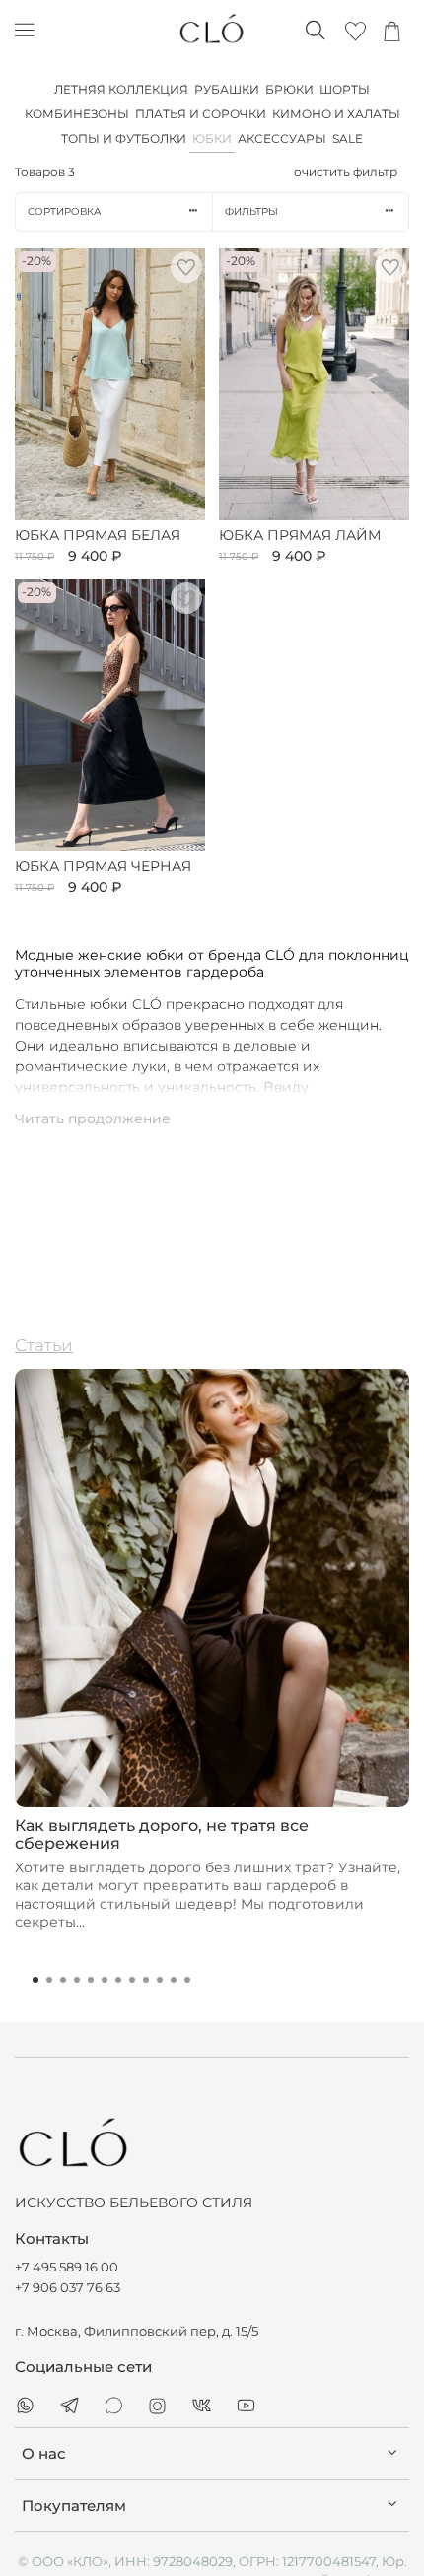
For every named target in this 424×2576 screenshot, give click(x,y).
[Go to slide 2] (49, 1980)
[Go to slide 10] (160, 1980)
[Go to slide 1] (35, 1980)
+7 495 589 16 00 (67, 2267)
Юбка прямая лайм (300, 536)
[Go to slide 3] (63, 1980)
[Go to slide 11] (174, 1980)
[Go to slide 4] (77, 1980)
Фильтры (251, 211)
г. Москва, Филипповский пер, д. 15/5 (137, 2331)
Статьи (44, 1345)
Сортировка (64, 211)
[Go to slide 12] (187, 1980)
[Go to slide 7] (118, 1980)
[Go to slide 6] (105, 1980)
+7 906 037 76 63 (68, 2288)
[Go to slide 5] (91, 1980)
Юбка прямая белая (98, 536)
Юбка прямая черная (103, 867)
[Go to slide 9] (146, 1980)
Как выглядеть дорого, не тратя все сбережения (162, 1835)
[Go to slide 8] (132, 1980)
